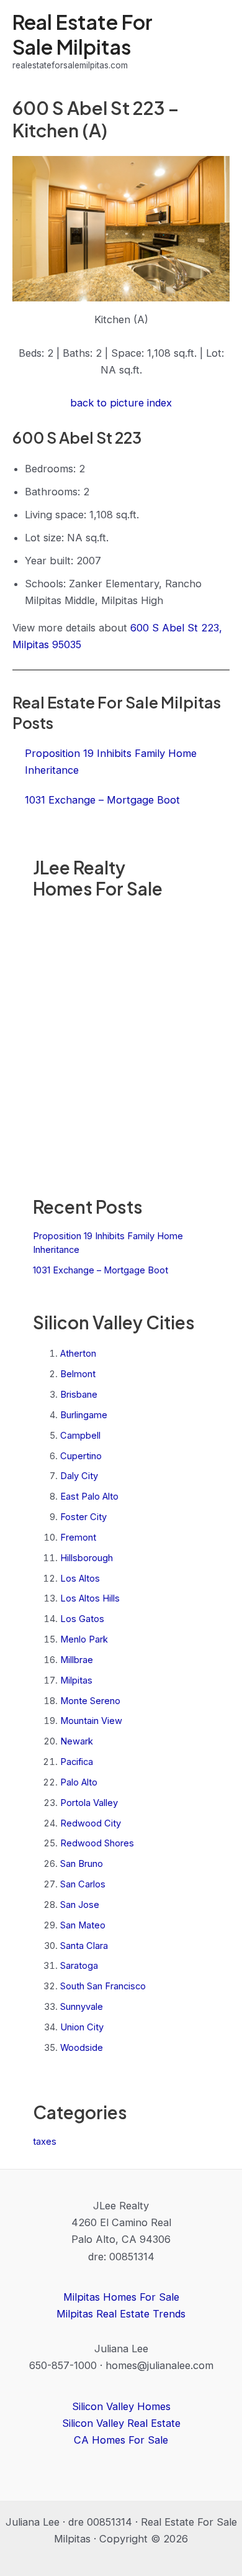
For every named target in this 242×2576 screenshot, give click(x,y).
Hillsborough (87, 1558)
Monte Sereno (90, 1701)
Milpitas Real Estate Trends (121, 2314)
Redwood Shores (97, 1843)
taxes (45, 2142)
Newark (77, 1741)
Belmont (78, 1374)
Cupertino (81, 1456)
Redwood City (91, 1823)
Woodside (82, 2048)
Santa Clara (84, 1946)
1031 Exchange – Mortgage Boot (101, 1270)
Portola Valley (89, 1803)
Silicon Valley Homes (121, 2406)
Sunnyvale (82, 2007)
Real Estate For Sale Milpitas (83, 34)
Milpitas (76, 1680)
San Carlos (83, 1884)
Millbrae (77, 1660)
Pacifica (77, 1762)
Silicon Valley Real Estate (121, 2423)
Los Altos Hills (90, 1598)
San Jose (80, 1905)
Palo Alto (79, 1782)
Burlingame (84, 1415)
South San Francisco (103, 1986)
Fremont (78, 1538)
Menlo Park (84, 1639)
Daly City (79, 1476)
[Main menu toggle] (216, 41)
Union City (82, 2027)
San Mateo (83, 1925)
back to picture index (121, 403)
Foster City (83, 1517)
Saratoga (79, 1966)
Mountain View (91, 1721)
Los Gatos (82, 1619)
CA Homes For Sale (121, 2440)
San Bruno (82, 1864)
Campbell (80, 1436)
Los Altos (80, 1579)
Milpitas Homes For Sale (121, 2297)
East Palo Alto (89, 1497)
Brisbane (79, 1395)
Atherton (78, 1354)
